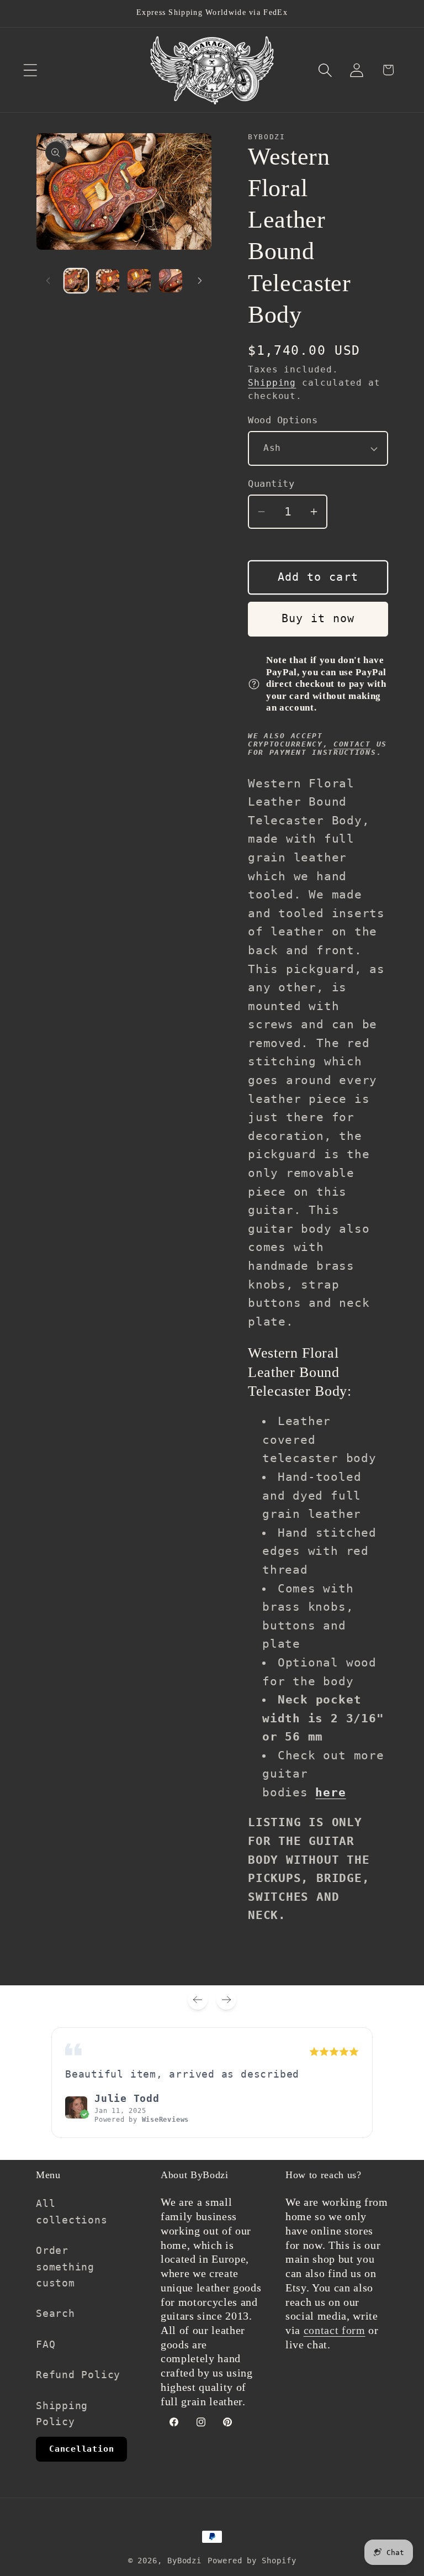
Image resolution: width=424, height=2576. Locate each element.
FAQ (46, 2344)
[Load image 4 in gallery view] (171, 281)
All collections (72, 2211)
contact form (335, 2330)
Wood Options (283, 420)
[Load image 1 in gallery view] (76, 281)
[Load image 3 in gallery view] (139, 281)
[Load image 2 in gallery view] (108, 281)
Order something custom (65, 2267)
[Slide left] (48, 281)
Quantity (271, 483)
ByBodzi (184, 2561)
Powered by (142, 2120)
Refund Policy (78, 2375)
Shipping (272, 383)
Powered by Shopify (252, 2561)
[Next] (226, 2000)
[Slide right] (200, 281)
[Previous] (198, 2000)
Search (55, 2313)
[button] (30, 70)
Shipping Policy (62, 2414)
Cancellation (81, 2449)
